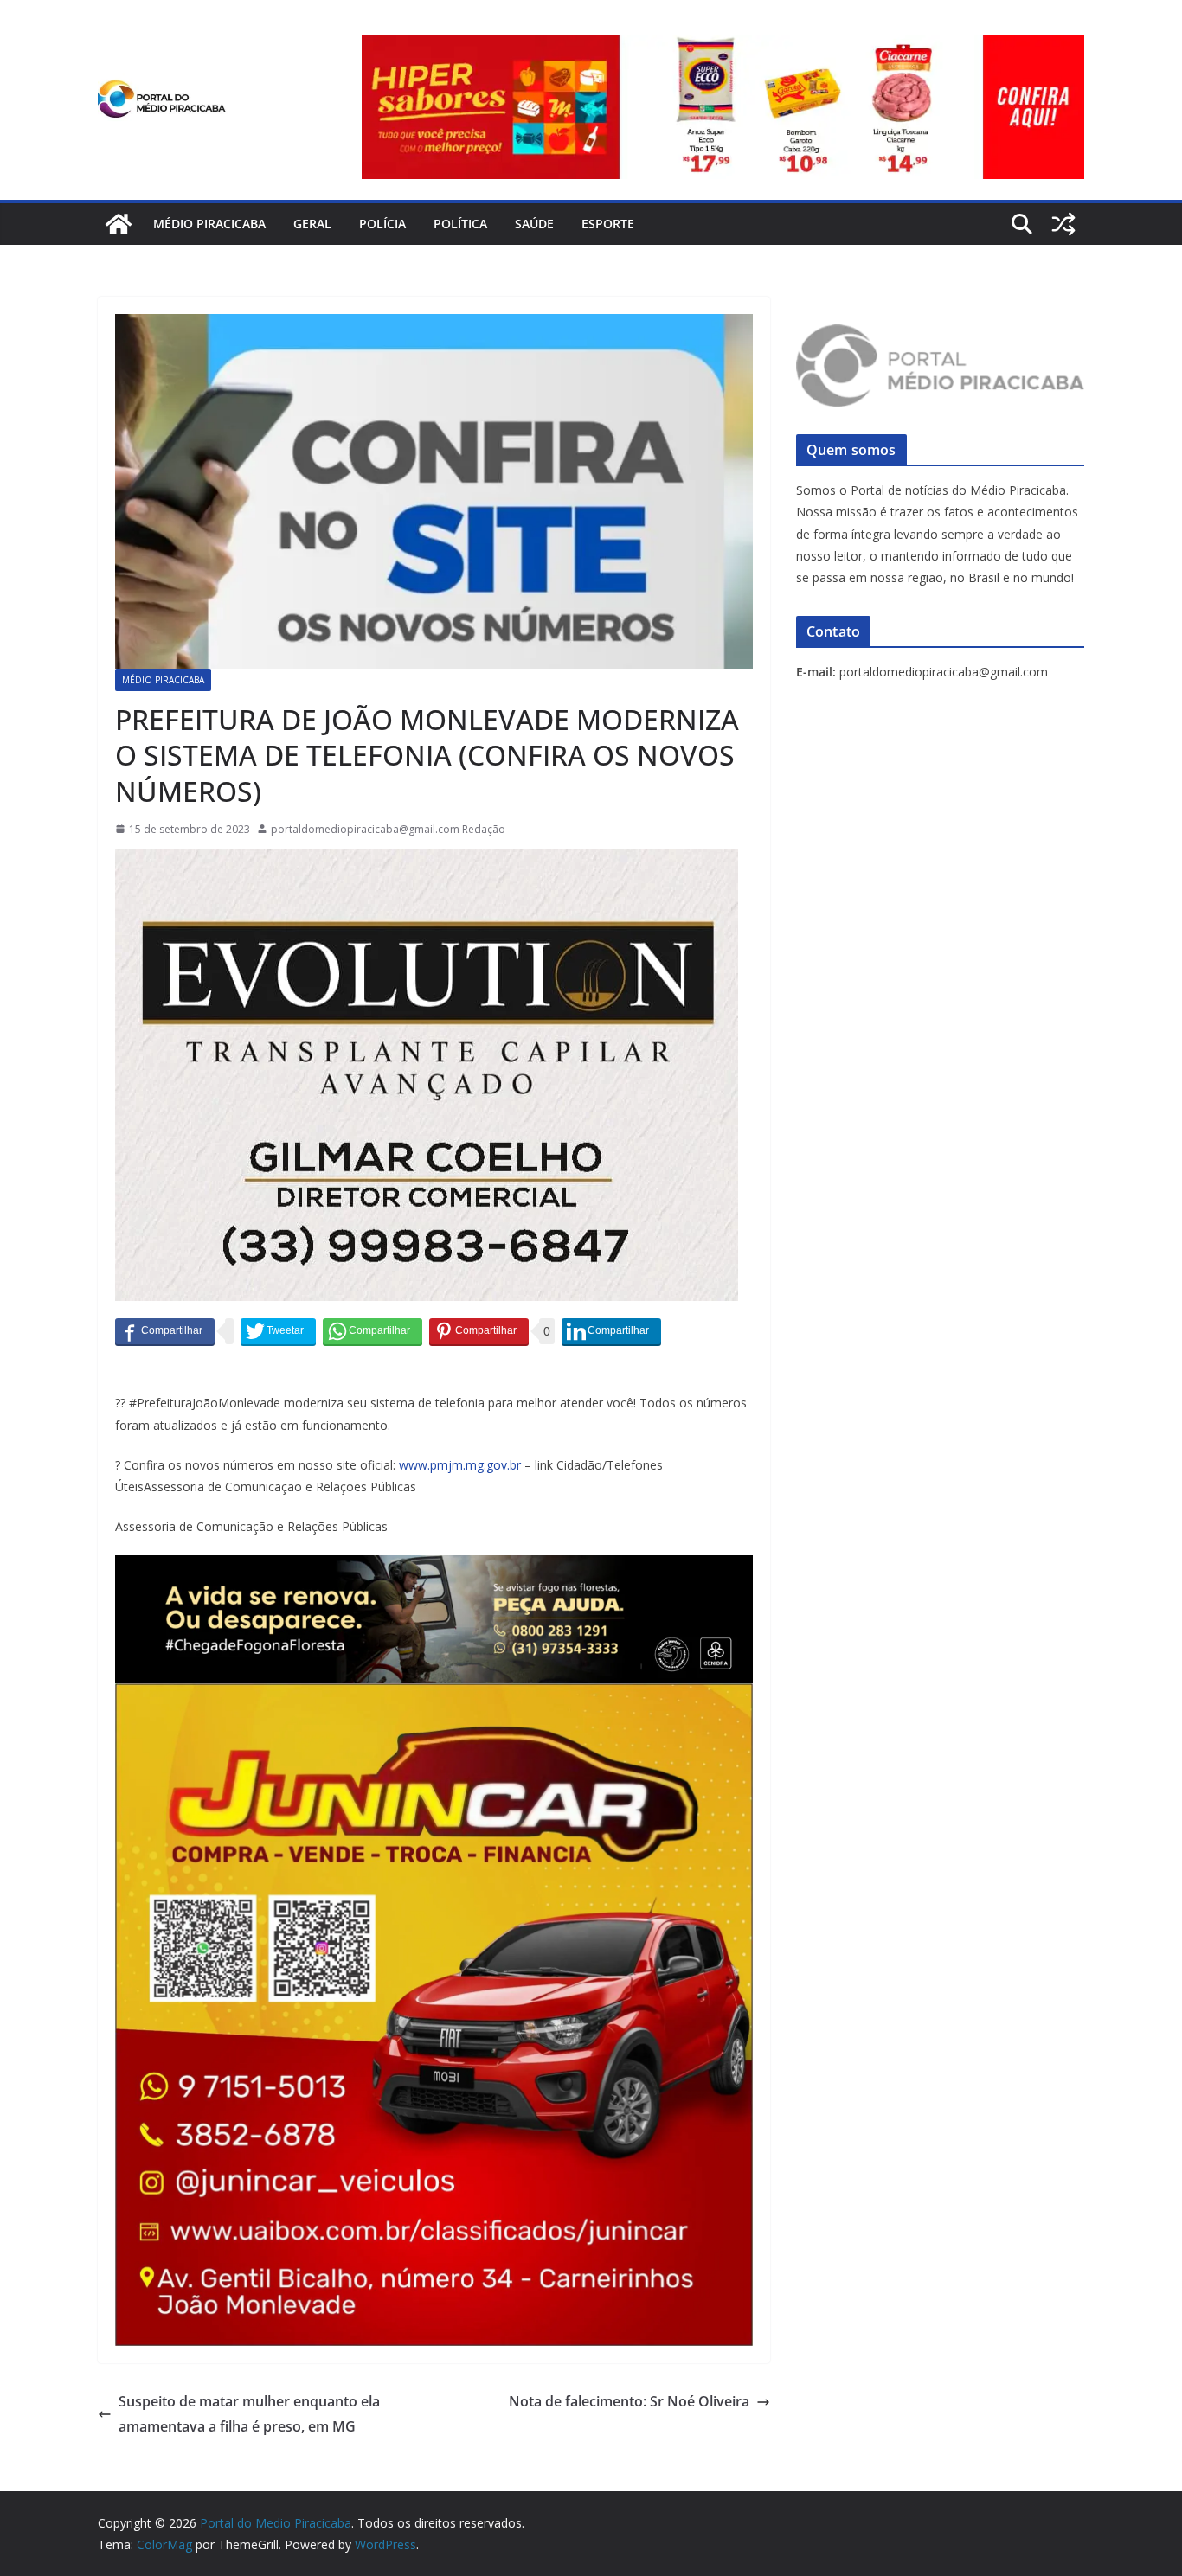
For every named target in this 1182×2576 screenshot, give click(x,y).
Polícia (382, 224)
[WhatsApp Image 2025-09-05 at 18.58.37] (427, 861)
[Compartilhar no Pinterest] (479, 1331)
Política (460, 224)
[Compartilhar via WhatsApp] (373, 1331)
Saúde (534, 224)
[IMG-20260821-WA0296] (434, 1695)
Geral (312, 224)
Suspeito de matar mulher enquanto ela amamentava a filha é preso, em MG (249, 2414)
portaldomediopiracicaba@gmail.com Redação (388, 829)
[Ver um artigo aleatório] (1063, 224)
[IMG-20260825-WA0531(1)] (723, 47)
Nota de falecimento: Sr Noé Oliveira (629, 2401)
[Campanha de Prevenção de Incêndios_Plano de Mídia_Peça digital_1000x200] (434, 1567)
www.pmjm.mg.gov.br (460, 1465)
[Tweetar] (278, 1331)
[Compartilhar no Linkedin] (611, 1331)
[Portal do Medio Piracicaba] (119, 224)
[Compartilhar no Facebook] (165, 1331)
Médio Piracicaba (209, 224)
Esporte (608, 224)
